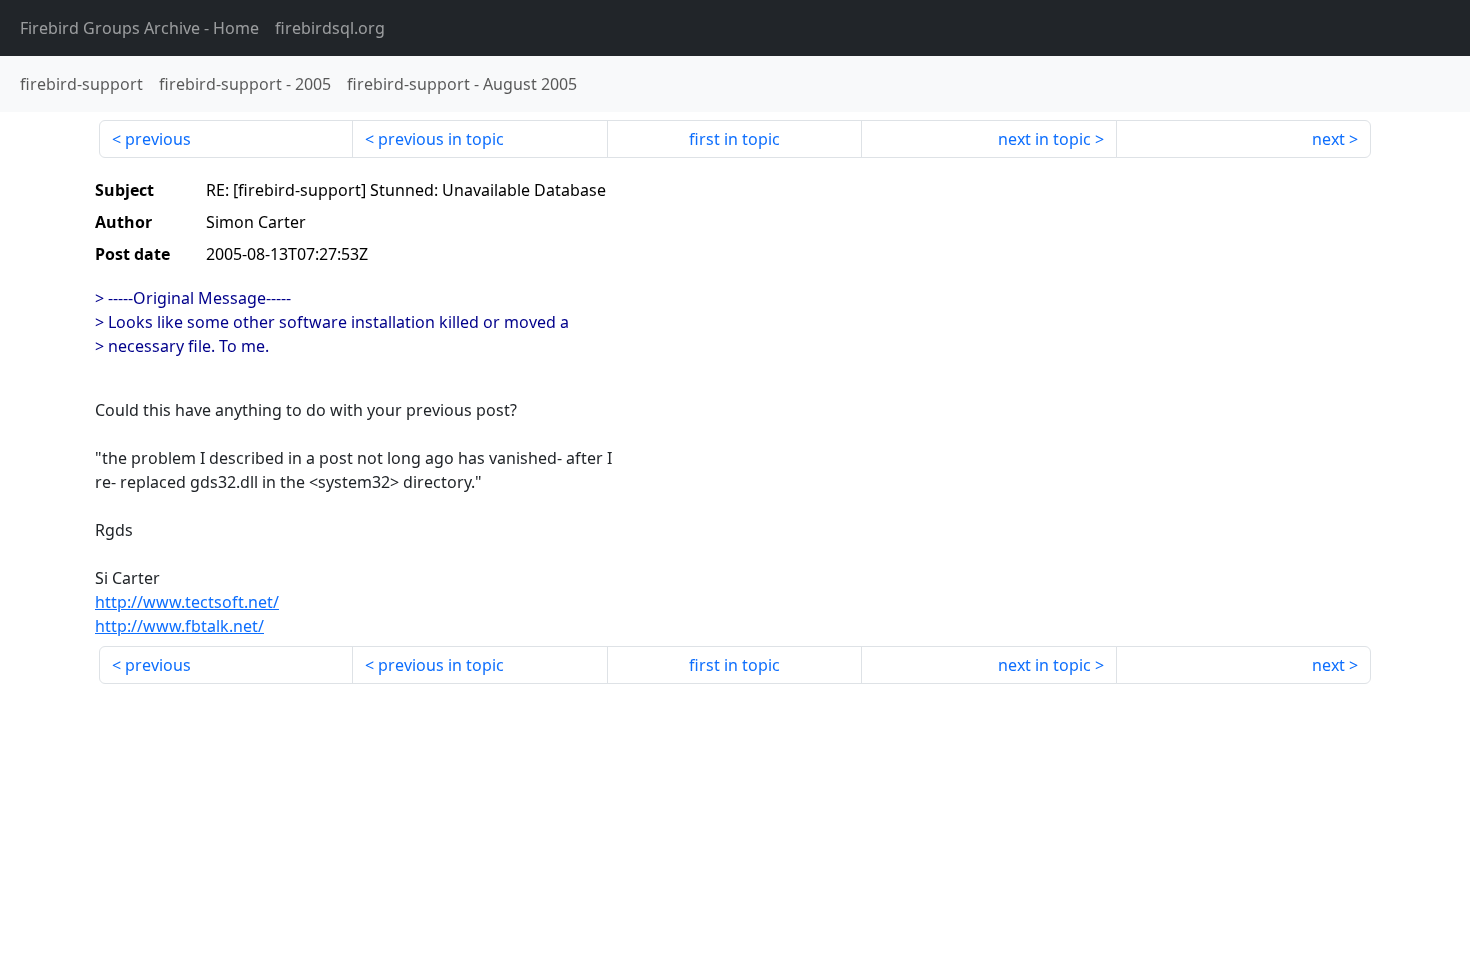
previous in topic (441, 139)
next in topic (1044, 139)
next (1328, 139)
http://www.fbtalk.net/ (179, 626)
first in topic (734, 139)
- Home (139, 28)
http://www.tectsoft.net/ (187, 602)
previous (158, 139)
